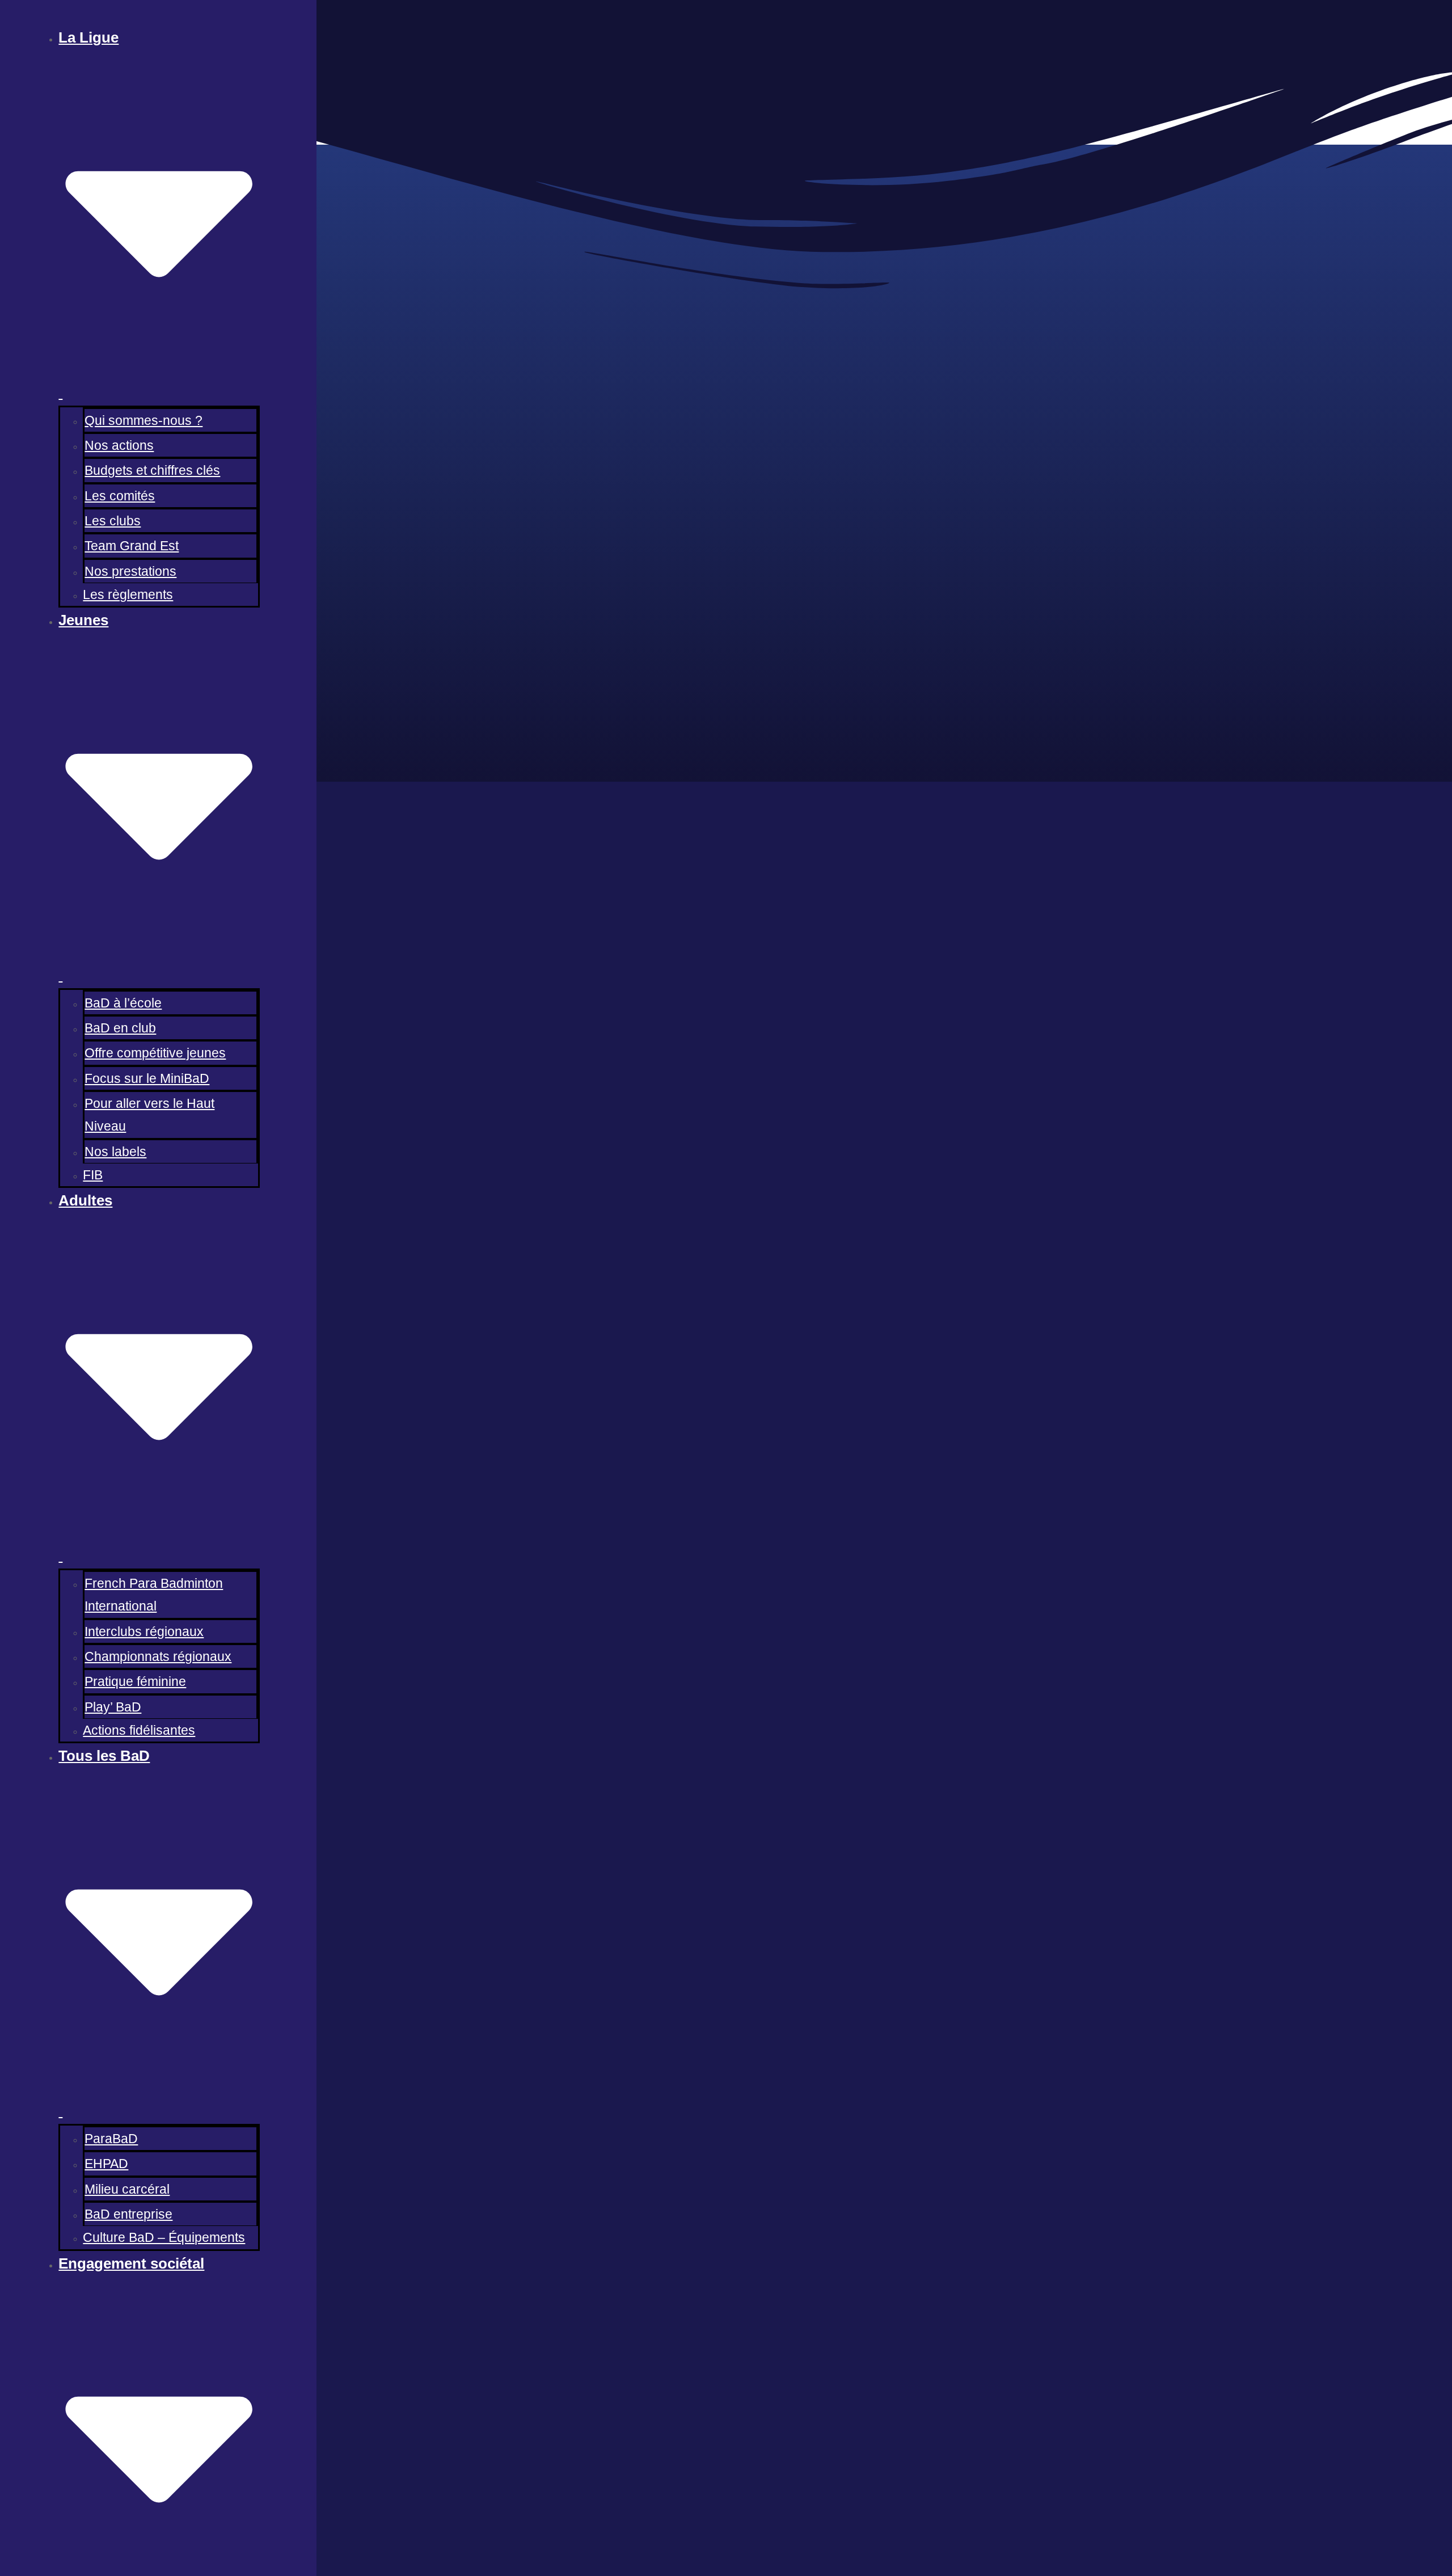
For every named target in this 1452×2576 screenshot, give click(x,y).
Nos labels (115, 1152)
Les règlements (128, 595)
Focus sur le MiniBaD (147, 1078)
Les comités (120, 496)
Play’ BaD (113, 1707)
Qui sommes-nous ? (143, 420)
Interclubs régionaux (144, 1631)
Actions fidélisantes (139, 1730)
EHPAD (106, 2164)
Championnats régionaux (158, 1656)
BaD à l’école (123, 1003)
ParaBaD (111, 2139)
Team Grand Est (132, 546)
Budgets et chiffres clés (152, 470)
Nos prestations (130, 571)
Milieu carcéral (127, 2189)
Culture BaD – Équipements (164, 2237)
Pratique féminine (135, 1681)
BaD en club (120, 1028)
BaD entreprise (128, 2214)
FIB (93, 1175)
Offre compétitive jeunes (155, 1053)
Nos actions (119, 445)
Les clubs (113, 521)
